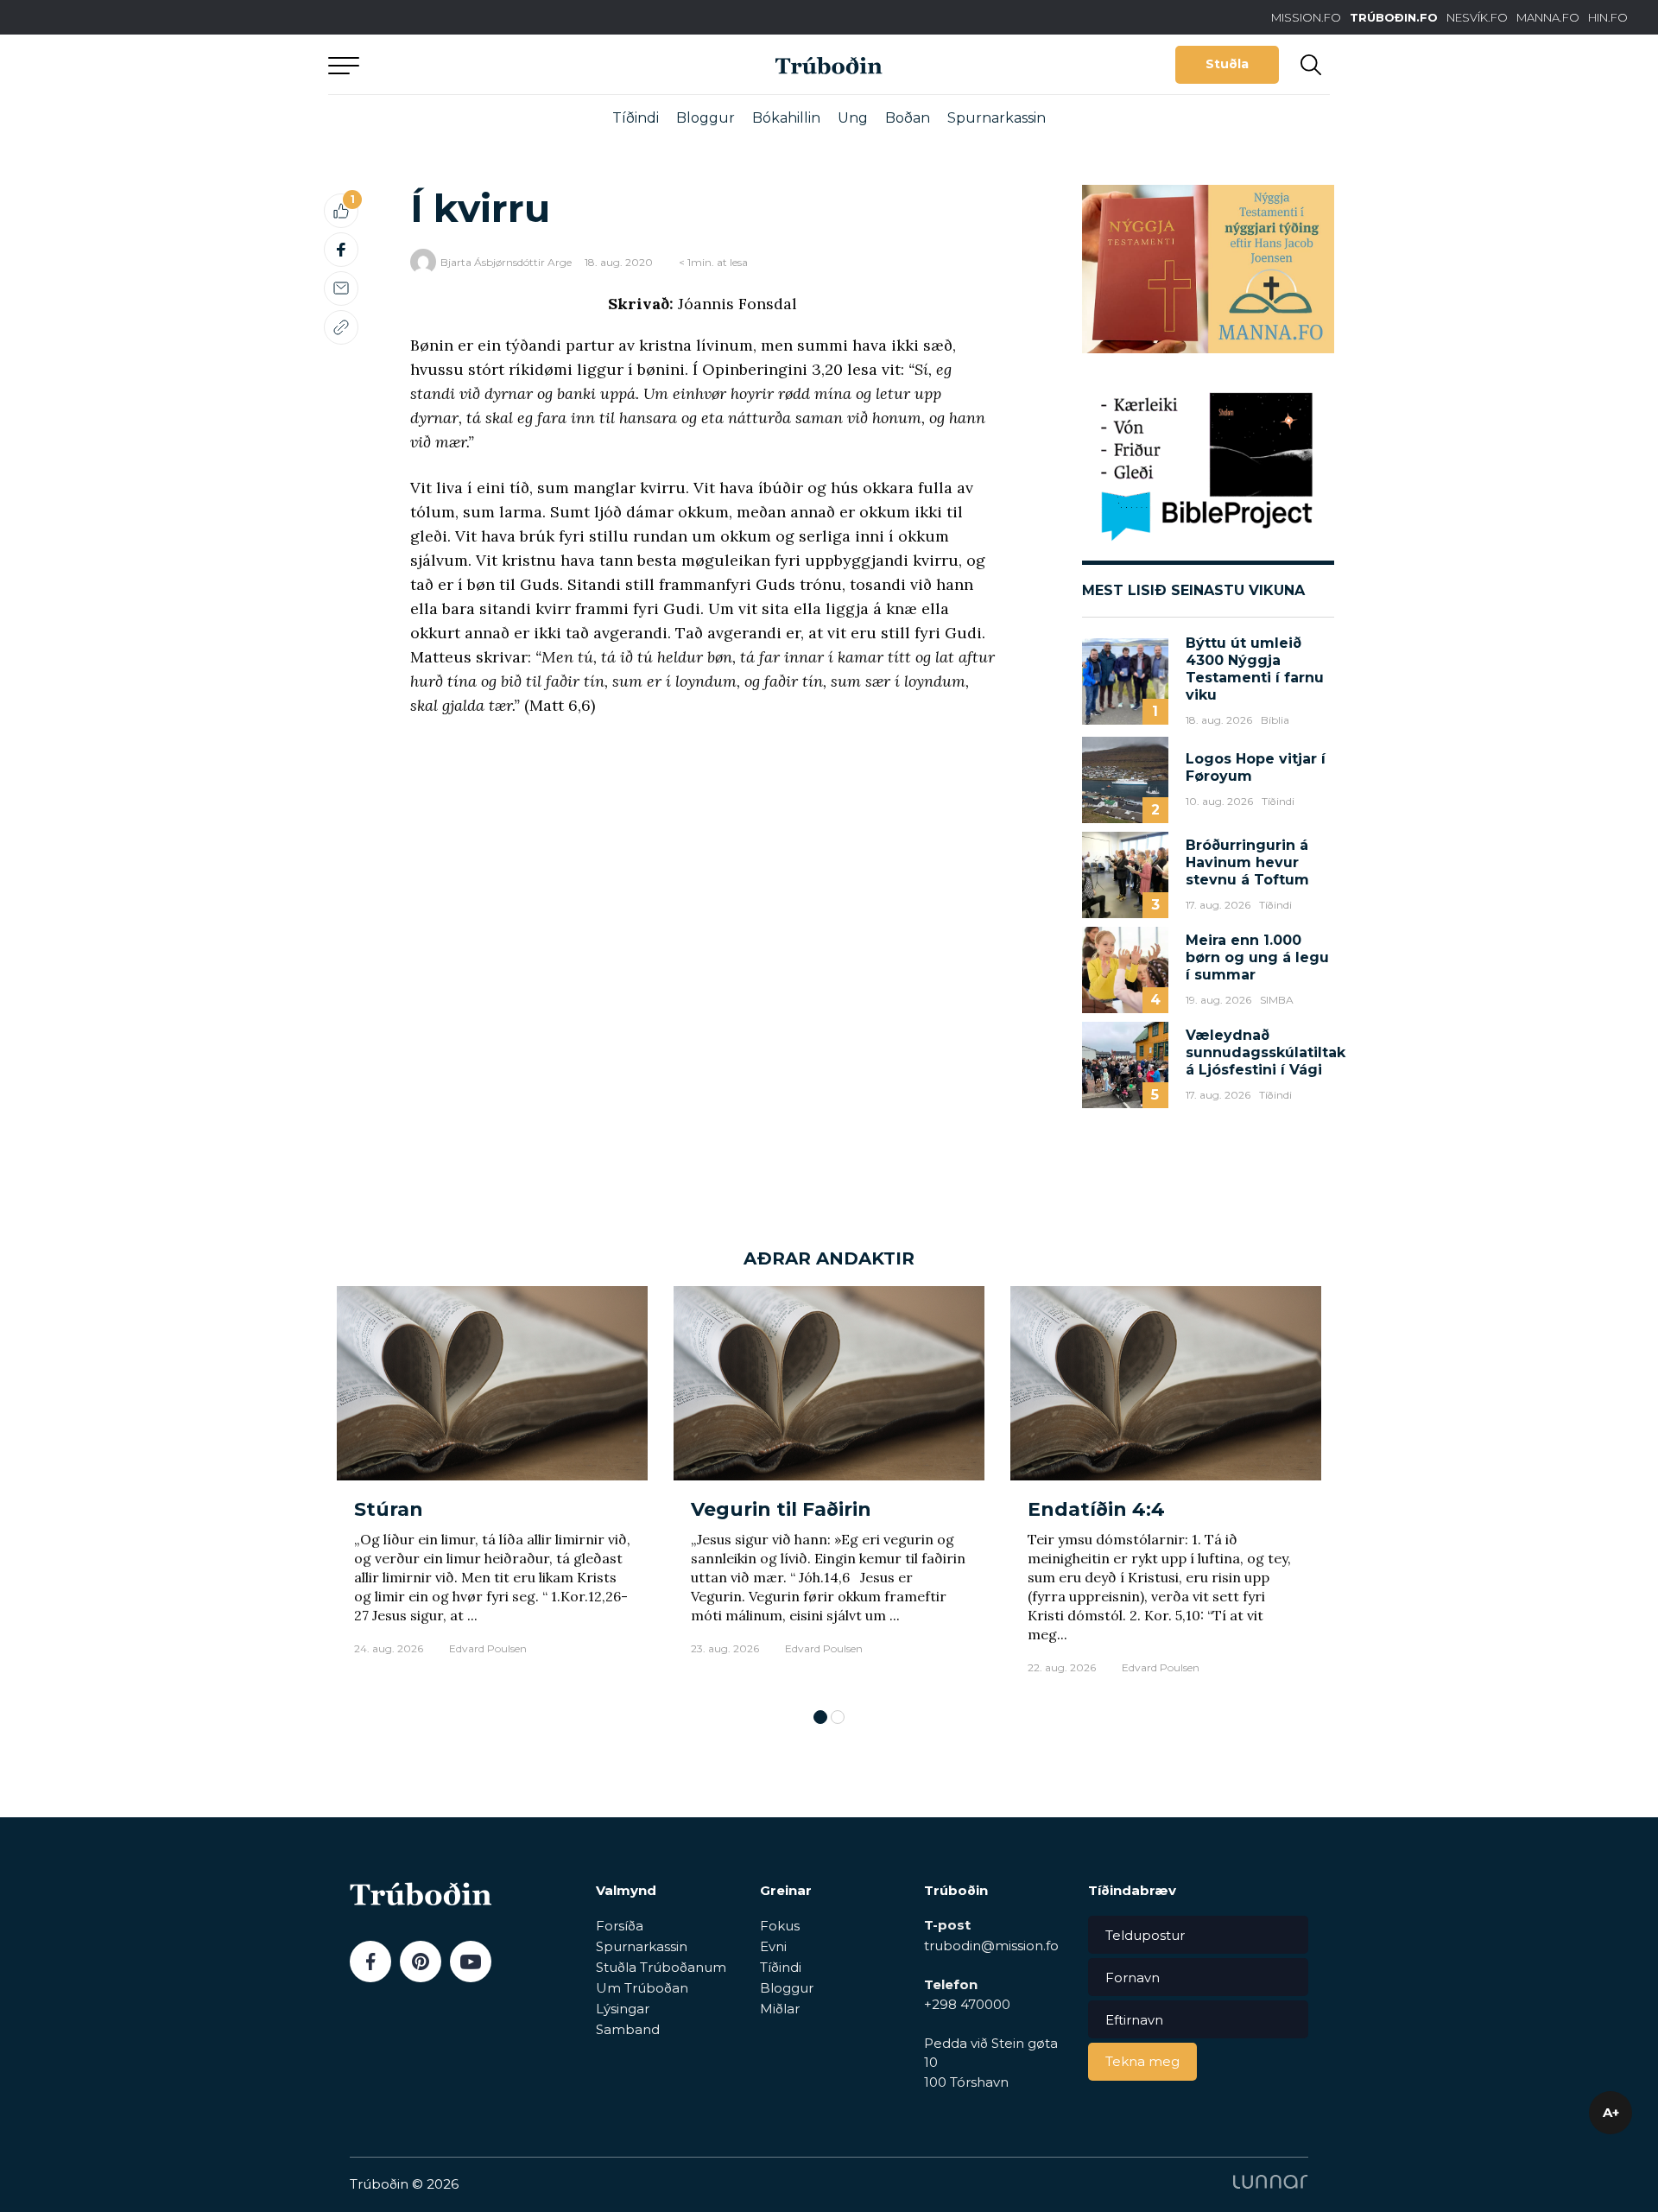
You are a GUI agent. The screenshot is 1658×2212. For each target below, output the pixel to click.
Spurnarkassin (997, 118)
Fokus (780, 1926)
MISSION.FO (1306, 17)
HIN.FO (1608, 17)
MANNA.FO (1548, 17)
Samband (628, 2029)
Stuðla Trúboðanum (661, 1967)
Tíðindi (636, 118)
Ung (853, 118)
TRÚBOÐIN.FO (1394, 17)
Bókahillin (786, 118)
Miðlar (780, 2009)
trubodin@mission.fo (991, 1946)
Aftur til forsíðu (488, 64)
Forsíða (620, 1926)
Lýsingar (623, 2009)
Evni (773, 1946)
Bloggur (706, 118)
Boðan (908, 118)
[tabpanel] (492, 1489)
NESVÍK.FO (1477, 17)
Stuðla (1227, 64)
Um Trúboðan (642, 1988)
